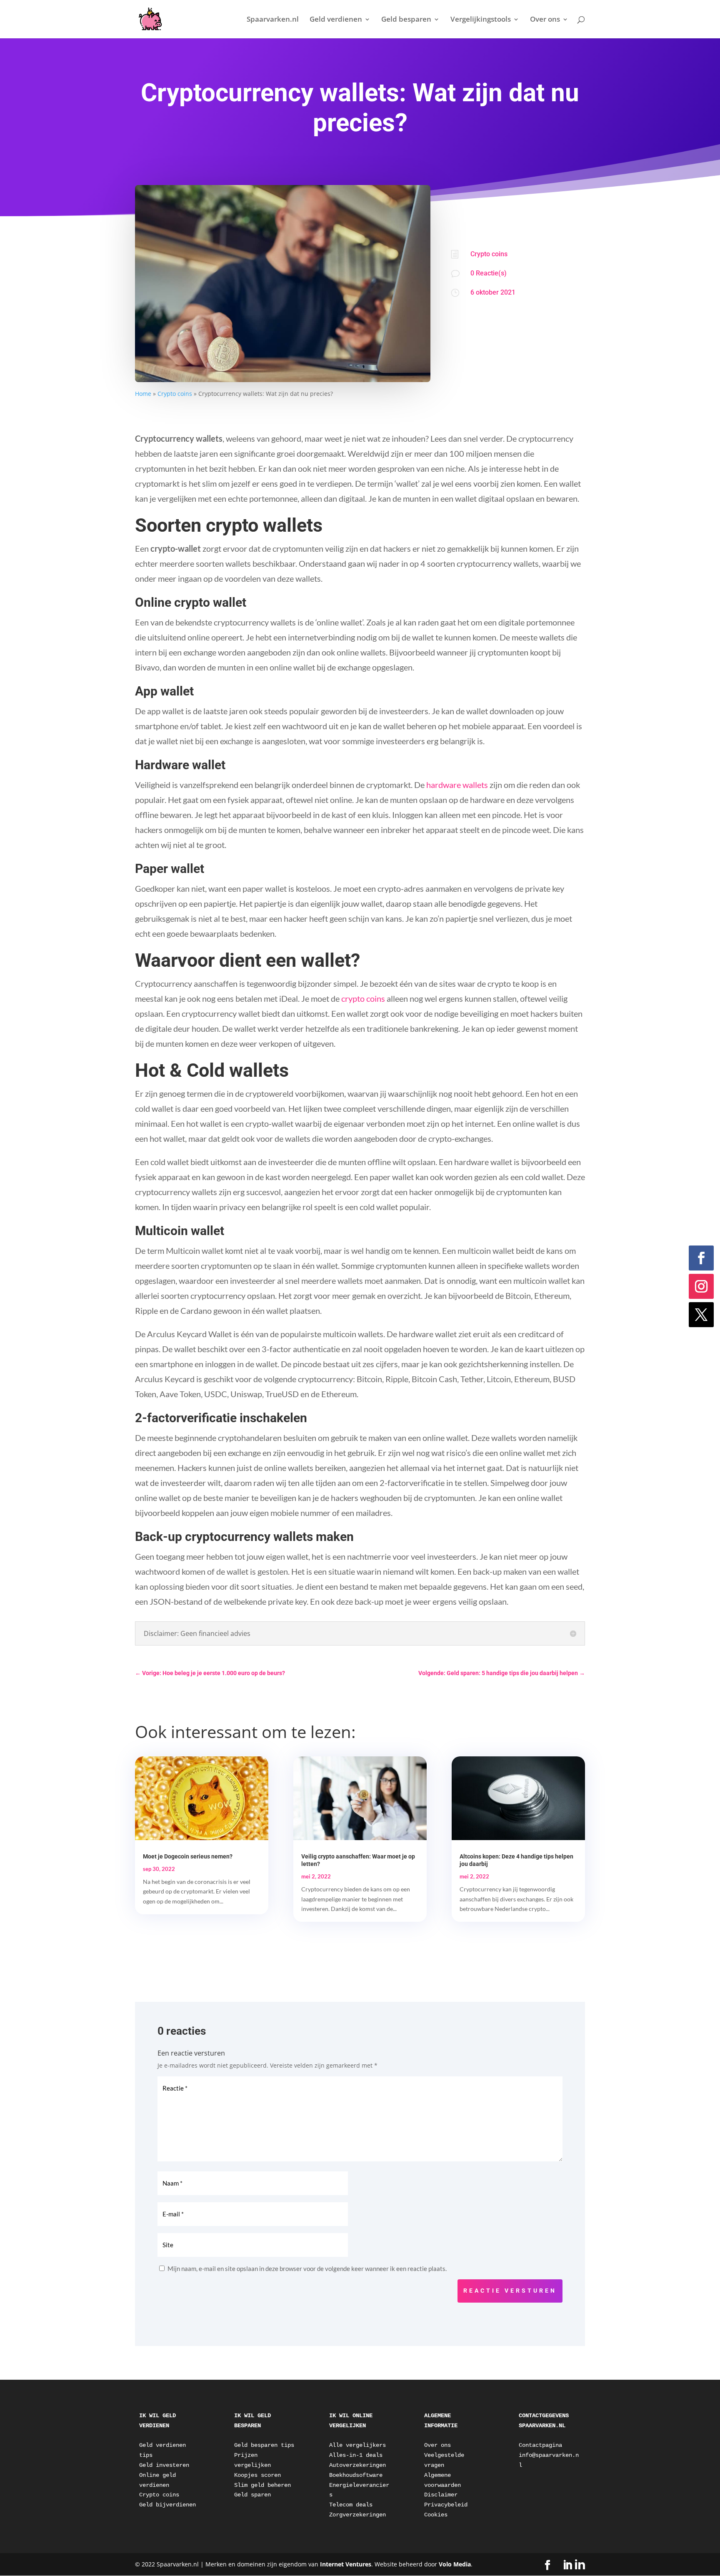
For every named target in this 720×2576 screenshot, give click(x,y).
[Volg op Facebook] (701, 1258)
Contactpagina (540, 2445)
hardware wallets (457, 785)
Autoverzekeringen (357, 2465)
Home (143, 394)
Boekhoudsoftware (356, 2475)
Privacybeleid (446, 2505)
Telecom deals (351, 2505)
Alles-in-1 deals (356, 2455)
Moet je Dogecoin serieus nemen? (188, 1856)
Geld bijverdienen (167, 2505)
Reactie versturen (510, 2291)
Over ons (545, 20)
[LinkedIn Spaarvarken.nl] (574, 2565)
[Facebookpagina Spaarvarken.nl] (547, 2565)
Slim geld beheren (262, 2485)
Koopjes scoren (257, 2475)
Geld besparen (406, 20)
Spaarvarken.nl (273, 20)
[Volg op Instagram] (701, 1286)
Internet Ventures (346, 2564)
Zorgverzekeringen (357, 2515)
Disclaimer (441, 2495)
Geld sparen (252, 2495)
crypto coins (363, 998)
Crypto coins (175, 394)
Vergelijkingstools (481, 20)
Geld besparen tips (264, 2445)
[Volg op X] (701, 1315)
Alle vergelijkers (357, 2445)
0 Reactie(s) (489, 273)
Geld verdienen (336, 20)
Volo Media (455, 2564)
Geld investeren (164, 2465)
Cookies (436, 2515)
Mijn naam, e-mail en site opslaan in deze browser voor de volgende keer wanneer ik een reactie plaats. (307, 2268)
